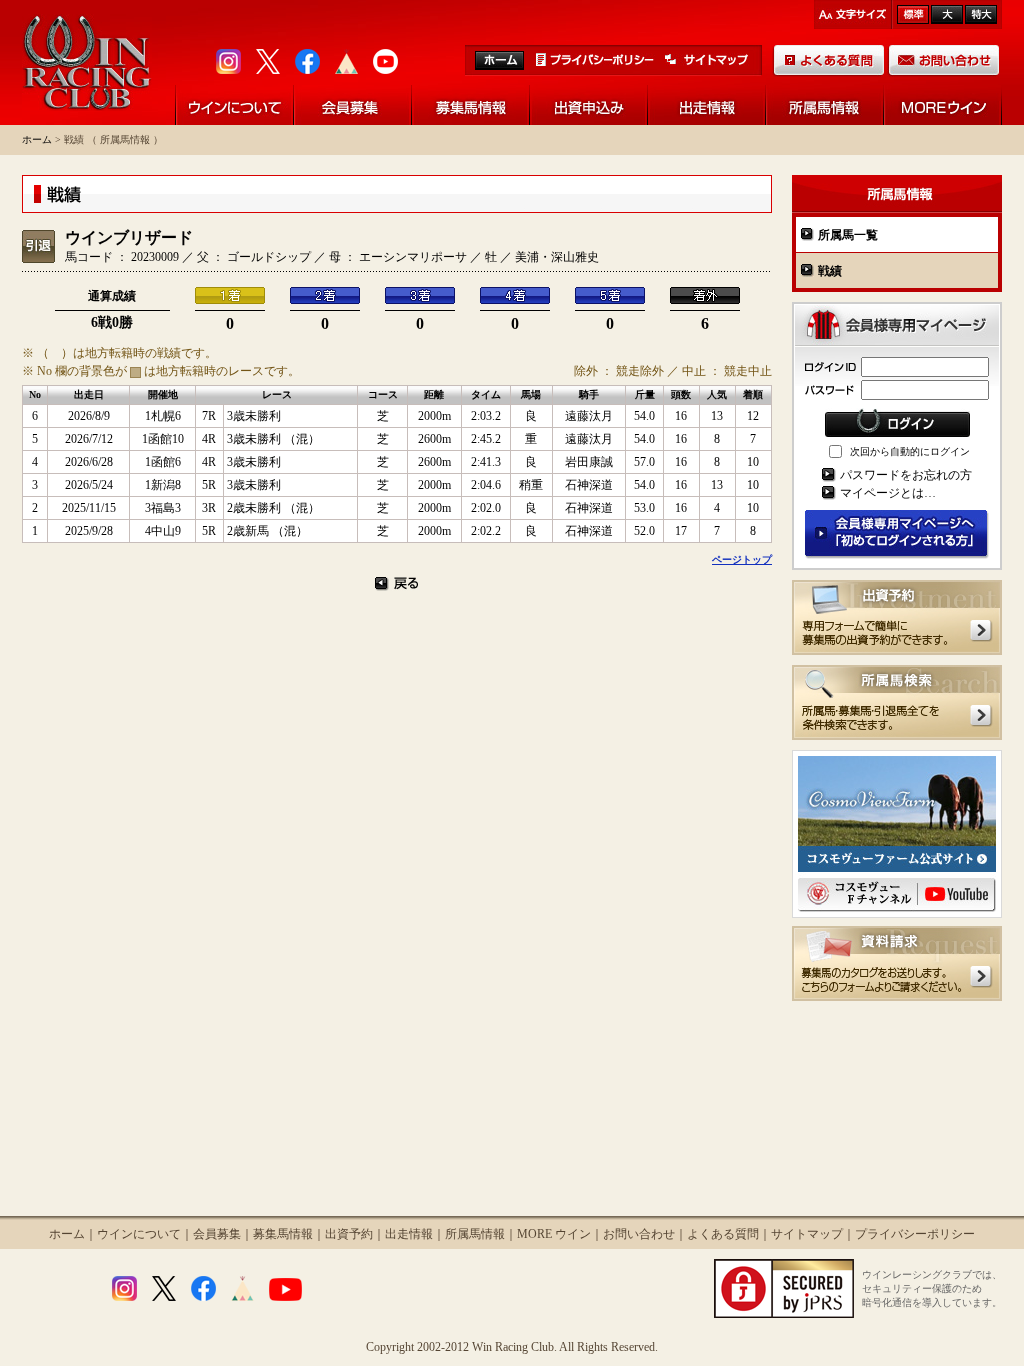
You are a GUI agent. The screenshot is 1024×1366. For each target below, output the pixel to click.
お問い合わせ (639, 1234)
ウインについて (139, 1234)
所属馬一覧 (848, 235)
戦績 (830, 271)
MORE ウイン (554, 1234)
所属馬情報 (475, 1234)
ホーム (37, 139)
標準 (913, 14)
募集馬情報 (283, 1234)
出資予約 (349, 1234)
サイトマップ (807, 1234)
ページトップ (742, 559)
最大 (981, 14)
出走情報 (409, 1234)
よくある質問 (723, 1234)
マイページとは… (888, 493)
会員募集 (217, 1234)
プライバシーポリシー (915, 1234)
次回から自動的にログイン (910, 451)
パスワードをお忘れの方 (906, 475)
